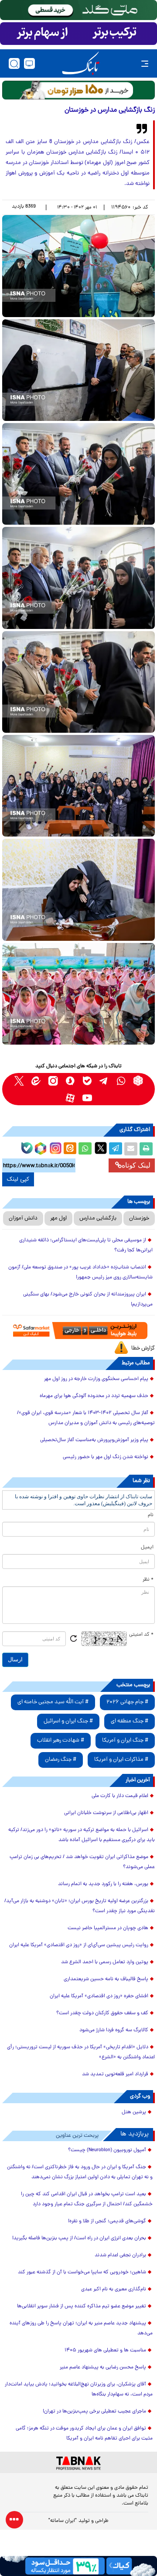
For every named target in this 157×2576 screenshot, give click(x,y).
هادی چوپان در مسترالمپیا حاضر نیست (108, 1928)
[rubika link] (138, 1081)
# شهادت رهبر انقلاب (61, 1741)
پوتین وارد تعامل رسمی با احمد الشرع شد (105, 1962)
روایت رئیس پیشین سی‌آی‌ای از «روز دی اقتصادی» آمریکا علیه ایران (79, 1945)
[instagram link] (53, 1081)
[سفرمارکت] (79, 1331)
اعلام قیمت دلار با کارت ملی (120, 1796)
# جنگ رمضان (61, 1760)
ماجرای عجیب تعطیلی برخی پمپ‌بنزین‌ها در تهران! (94, 2412)
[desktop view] (29, 63)
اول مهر (58, 1218)
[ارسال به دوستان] (131, 1149)
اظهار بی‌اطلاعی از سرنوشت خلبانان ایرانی (106, 1813)
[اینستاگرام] (55, 1147)
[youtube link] (87, 1098)
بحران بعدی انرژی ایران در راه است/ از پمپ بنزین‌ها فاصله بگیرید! (79, 2238)
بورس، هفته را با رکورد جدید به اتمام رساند (103, 1884)
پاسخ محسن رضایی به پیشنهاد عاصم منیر (103, 2368)
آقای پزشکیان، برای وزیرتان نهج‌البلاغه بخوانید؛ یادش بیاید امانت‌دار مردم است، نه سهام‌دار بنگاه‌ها (79, 2390)
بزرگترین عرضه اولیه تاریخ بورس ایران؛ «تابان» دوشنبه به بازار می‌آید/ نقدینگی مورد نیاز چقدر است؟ (80, 1906)
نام (151, 1515)
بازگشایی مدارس (98, 1218)
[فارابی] (78, 90)
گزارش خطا (143, 1348)
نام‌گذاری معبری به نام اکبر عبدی (114, 2289)
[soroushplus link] (70, 1081)
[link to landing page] (81, 63)
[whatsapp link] (121, 1081)
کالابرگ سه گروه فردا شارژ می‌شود (114, 2030)
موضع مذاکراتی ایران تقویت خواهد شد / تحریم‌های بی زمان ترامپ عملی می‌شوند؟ (82, 1862)
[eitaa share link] (70, 1149)
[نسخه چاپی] (146, 1149)
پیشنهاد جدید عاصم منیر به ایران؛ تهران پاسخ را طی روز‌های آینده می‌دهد (81, 2328)
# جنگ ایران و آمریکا (125, 1741)
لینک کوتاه (136, 1165)
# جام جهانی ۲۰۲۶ (127, 1702)
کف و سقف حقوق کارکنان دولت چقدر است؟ (102, 2013)
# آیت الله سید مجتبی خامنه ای (53, 1702)
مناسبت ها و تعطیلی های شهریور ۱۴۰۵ (105, 2351)
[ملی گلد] (78, 10)
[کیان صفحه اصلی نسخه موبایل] (78, 2566)
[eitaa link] (36, 1081)
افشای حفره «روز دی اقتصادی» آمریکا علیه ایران (99, 1996)
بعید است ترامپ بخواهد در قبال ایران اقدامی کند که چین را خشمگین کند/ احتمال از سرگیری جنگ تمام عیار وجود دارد (87, 2199)
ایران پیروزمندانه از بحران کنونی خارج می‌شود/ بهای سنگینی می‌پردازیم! (88, 1300)
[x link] (19, 1081)
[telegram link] (104, 1081)
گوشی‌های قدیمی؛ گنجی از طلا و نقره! (107, 2221)
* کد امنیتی (141, 1635)
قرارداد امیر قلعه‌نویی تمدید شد (115, 2074)
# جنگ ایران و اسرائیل (68, 1721)
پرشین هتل (134, 2112)
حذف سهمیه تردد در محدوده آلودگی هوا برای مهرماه (94, 1396)
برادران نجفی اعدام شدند (120, 2255)
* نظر (148, 1580)
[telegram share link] (116, 1149)
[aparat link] (70, 1098)
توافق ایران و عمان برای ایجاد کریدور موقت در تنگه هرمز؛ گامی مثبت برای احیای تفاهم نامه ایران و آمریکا (84, 2434)
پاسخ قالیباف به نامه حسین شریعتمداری (106, 1979)
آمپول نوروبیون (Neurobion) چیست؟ (107, 2150)
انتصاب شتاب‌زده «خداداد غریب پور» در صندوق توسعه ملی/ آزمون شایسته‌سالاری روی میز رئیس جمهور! (80, 1273)
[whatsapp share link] (85, 1149)
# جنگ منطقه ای (130, 1721)
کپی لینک (18, 1179)
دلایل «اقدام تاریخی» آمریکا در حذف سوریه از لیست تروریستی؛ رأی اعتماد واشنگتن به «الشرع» (81, 2052)
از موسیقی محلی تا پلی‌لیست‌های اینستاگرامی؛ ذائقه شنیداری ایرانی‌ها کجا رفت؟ (86, 1245)
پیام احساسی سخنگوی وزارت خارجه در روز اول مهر (96, 1379)
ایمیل (147, 1548)
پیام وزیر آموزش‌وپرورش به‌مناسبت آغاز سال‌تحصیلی (94, 1440)
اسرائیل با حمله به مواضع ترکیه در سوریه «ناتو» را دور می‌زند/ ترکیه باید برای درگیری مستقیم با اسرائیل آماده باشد (82, 1835)
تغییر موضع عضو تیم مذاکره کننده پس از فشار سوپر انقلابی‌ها (82, 2306)
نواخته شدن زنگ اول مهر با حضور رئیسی (106, 1457)
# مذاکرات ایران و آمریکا (121, 1760)
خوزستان (139, 1218)
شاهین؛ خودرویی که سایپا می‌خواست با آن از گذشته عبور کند (82, 2272)
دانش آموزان (23, 1218)
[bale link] (87, 1081)
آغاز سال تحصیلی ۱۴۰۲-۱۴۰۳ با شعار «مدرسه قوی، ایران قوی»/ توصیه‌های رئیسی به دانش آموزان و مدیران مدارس (86, 1418)
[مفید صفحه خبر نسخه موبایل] (78, 34)
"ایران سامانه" (63, 2521)
